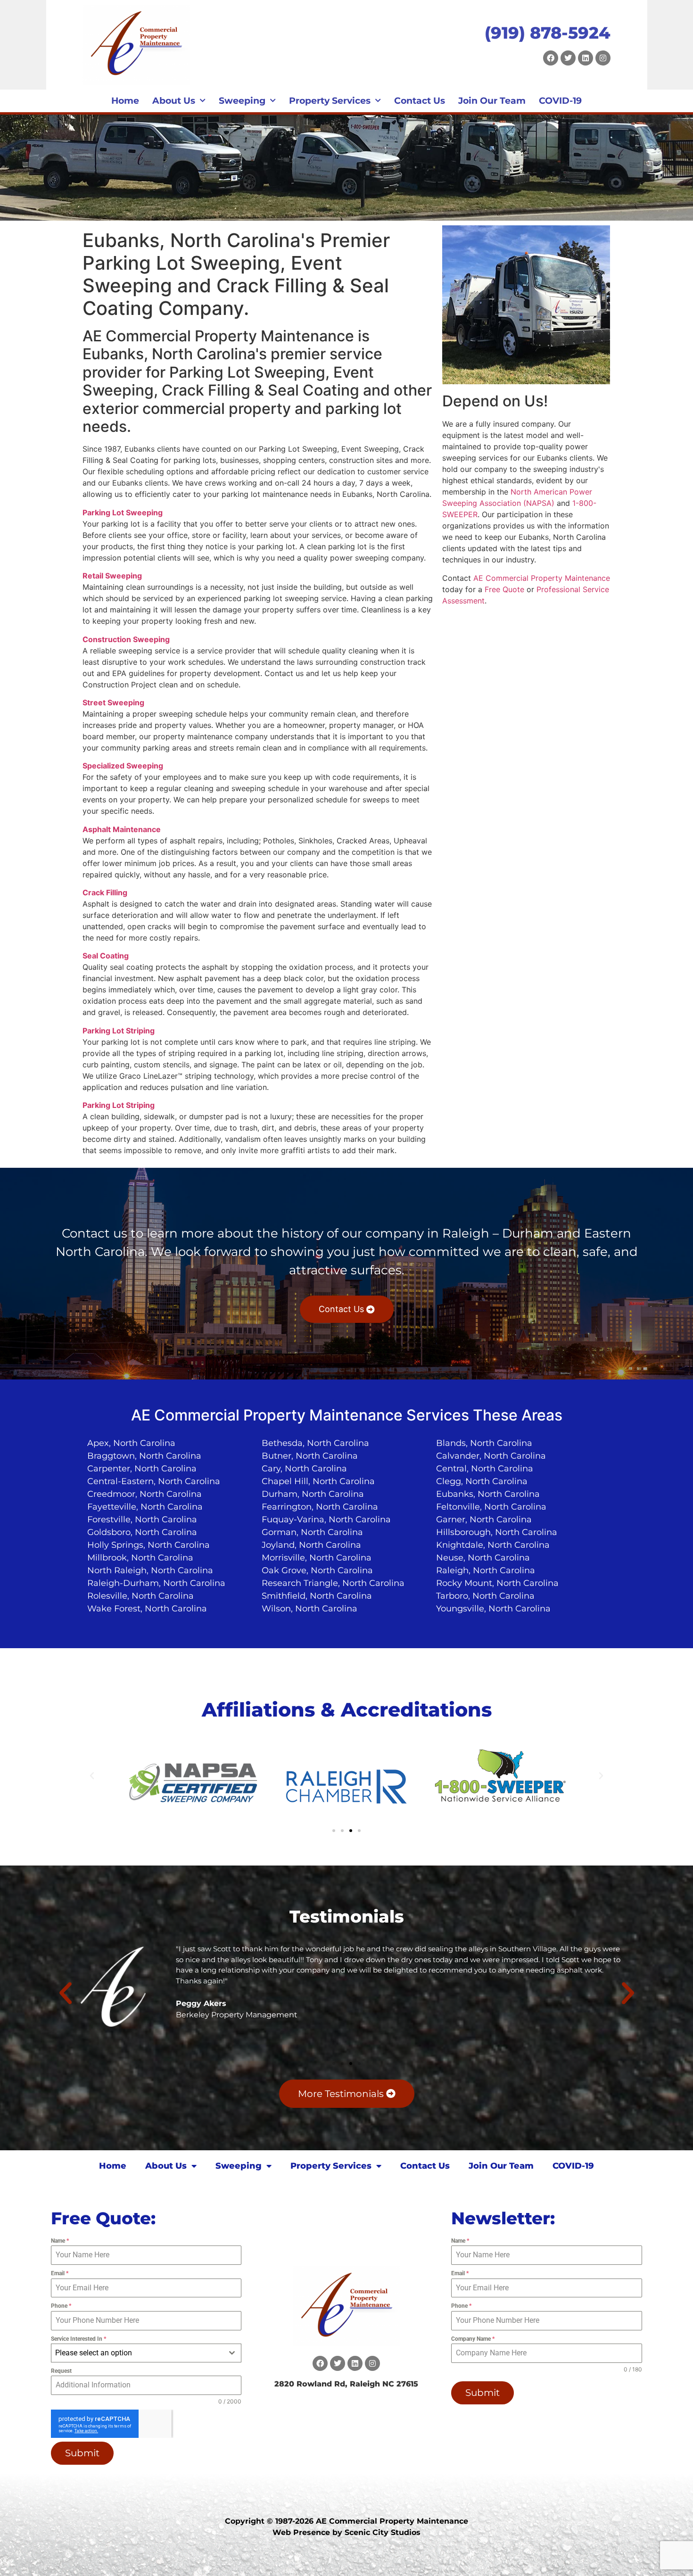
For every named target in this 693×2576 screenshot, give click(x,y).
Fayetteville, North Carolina (145, 1507)
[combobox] (146, 2353)
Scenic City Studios (383, 2532)
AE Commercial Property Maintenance (542, 578)
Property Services (330, 101)
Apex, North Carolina (131, 1443)
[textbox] (137, 2353)
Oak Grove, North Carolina (317, 1570)
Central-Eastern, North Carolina (154, 1481)
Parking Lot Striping (119, 1031)
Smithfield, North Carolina (317, 1596)
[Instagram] (603, 58)
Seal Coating (106, 956)
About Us (174, 101)
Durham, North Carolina (313, 1494)
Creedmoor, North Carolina (144, 1494)
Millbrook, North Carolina (140, 1558)
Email (60, 2273)
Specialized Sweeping (123, 766)
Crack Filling (105, 892)
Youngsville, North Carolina (493, 1609)
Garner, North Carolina (484, 1519)
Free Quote (504, 589)
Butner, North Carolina (310, 1456)
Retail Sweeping (112, 576)
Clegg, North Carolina (482, 1481)
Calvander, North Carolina (491, 1456)
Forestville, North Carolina (142, 1519)
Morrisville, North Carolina (317, 1558)
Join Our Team (492, 101)
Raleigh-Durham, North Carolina (156, 1583)
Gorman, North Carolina (312, 1532)
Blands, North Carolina (484, 1443)
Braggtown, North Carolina (144, 1456)
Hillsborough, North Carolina (497, 1532)
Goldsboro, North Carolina (142, 1532)
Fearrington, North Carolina (320, 1507)
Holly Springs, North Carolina (148, 1545)
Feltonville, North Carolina (491, 1507)
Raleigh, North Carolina (486, 1570)
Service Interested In (78, 2339)
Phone (61, 2306)
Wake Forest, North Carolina (147, 1609)
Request (61, 2371)
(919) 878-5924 (548, 33)
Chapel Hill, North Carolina (318, 1481)
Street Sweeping (113, 702)
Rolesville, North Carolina (140, 1596)
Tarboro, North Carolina (485, 1596)
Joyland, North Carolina (311, 1545)
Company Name (473, 2339)
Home (125, 101)
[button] (92, 1776)
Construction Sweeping (126, 639)
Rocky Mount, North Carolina (497, 1583)
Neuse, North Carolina (483, 1558)
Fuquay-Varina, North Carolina (326, 1519)
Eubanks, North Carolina (488, 1494)
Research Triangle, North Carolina (333, 1583)
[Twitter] (568, 58)
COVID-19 (560, 101)
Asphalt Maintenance (122, 829)
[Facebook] (551, 58)
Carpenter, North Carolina (142, 1469)
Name (60, 2241)
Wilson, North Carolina (309, 1609)
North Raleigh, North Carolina (150, 1570)
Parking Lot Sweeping (123, 512)
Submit (82, 2453)
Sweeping (242, 101)
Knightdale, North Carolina (493, 1545)
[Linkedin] (586, 58)
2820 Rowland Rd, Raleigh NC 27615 (346, 2384)
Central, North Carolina (485, 1469)
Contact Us (420, 101)
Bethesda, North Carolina (315, 1443)
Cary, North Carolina (304, 1469)
